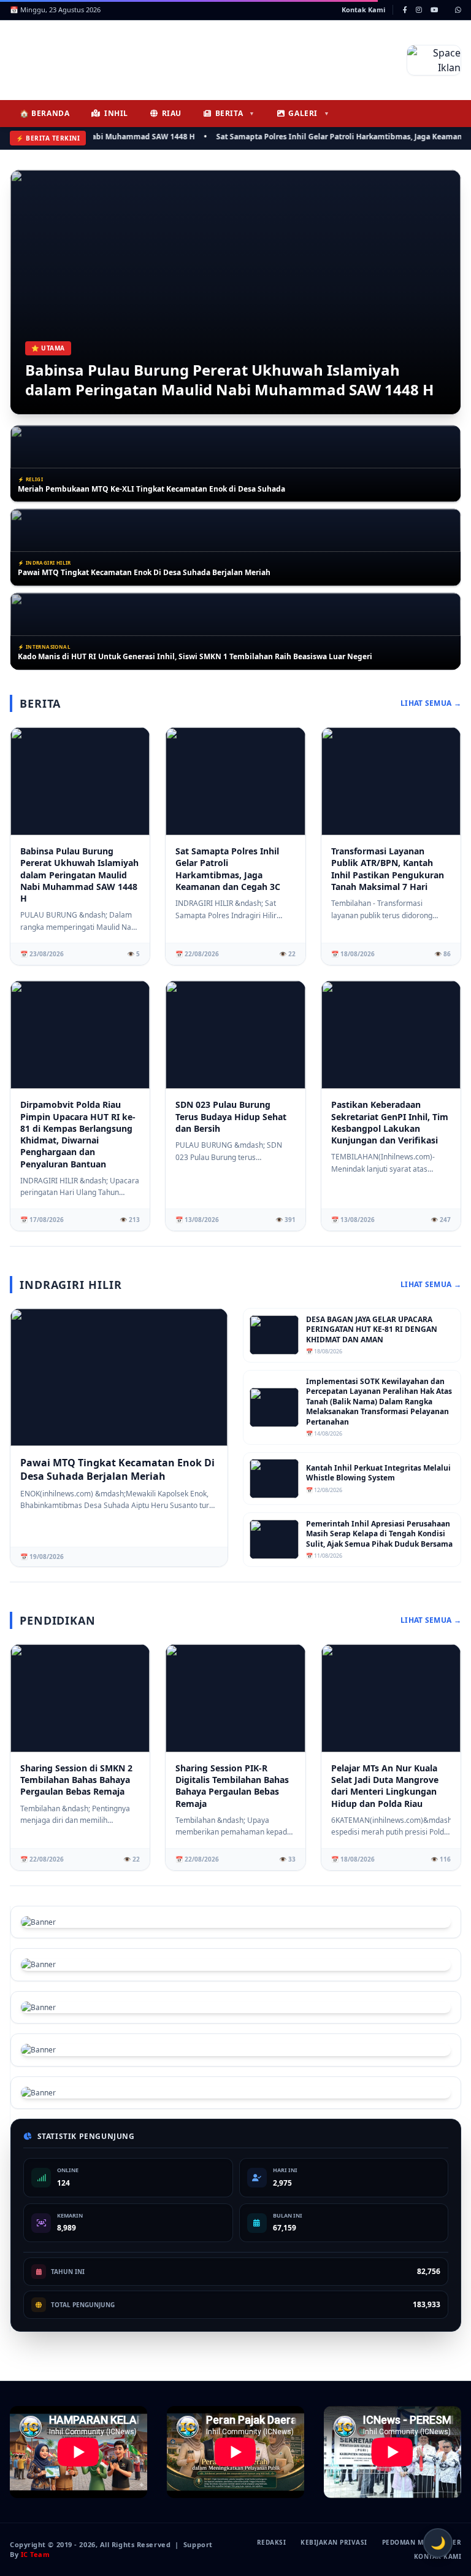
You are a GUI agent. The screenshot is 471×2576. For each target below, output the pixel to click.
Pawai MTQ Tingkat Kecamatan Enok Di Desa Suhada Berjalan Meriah (144, 489)
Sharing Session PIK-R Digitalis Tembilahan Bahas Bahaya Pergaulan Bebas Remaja (232, 1786)
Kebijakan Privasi (334, 2542)
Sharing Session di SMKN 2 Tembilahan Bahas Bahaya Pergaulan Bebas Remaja (76, 1780)
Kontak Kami (363, 10)
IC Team (36, 2554)
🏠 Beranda (44, 113)
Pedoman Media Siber (422, 2542)
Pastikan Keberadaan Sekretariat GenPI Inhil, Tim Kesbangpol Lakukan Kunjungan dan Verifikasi (390, 1122)
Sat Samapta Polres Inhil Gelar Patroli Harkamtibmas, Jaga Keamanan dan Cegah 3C (228, 869)
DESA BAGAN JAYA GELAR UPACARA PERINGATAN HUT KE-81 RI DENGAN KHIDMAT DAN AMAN (372, 1330)
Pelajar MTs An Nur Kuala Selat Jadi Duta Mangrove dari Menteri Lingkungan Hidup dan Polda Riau (385, 1786)
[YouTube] (434, 10)
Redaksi (272, 2542)
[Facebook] (405, 10)
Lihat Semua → (431, 703)
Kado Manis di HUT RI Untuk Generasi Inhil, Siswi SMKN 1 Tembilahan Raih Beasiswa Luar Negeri (197, 573)
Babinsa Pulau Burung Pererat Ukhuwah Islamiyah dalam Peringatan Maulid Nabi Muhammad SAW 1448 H (229, 380)
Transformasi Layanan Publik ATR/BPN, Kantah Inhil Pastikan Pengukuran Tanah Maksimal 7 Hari (196, 657)
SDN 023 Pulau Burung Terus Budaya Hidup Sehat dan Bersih (231, 1116)
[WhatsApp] (458, 10)
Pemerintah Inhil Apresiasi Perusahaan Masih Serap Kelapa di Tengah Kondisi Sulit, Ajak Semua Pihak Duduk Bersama (379, 1534)
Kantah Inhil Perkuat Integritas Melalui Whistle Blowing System (378, 1473)
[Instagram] (419, 10)
